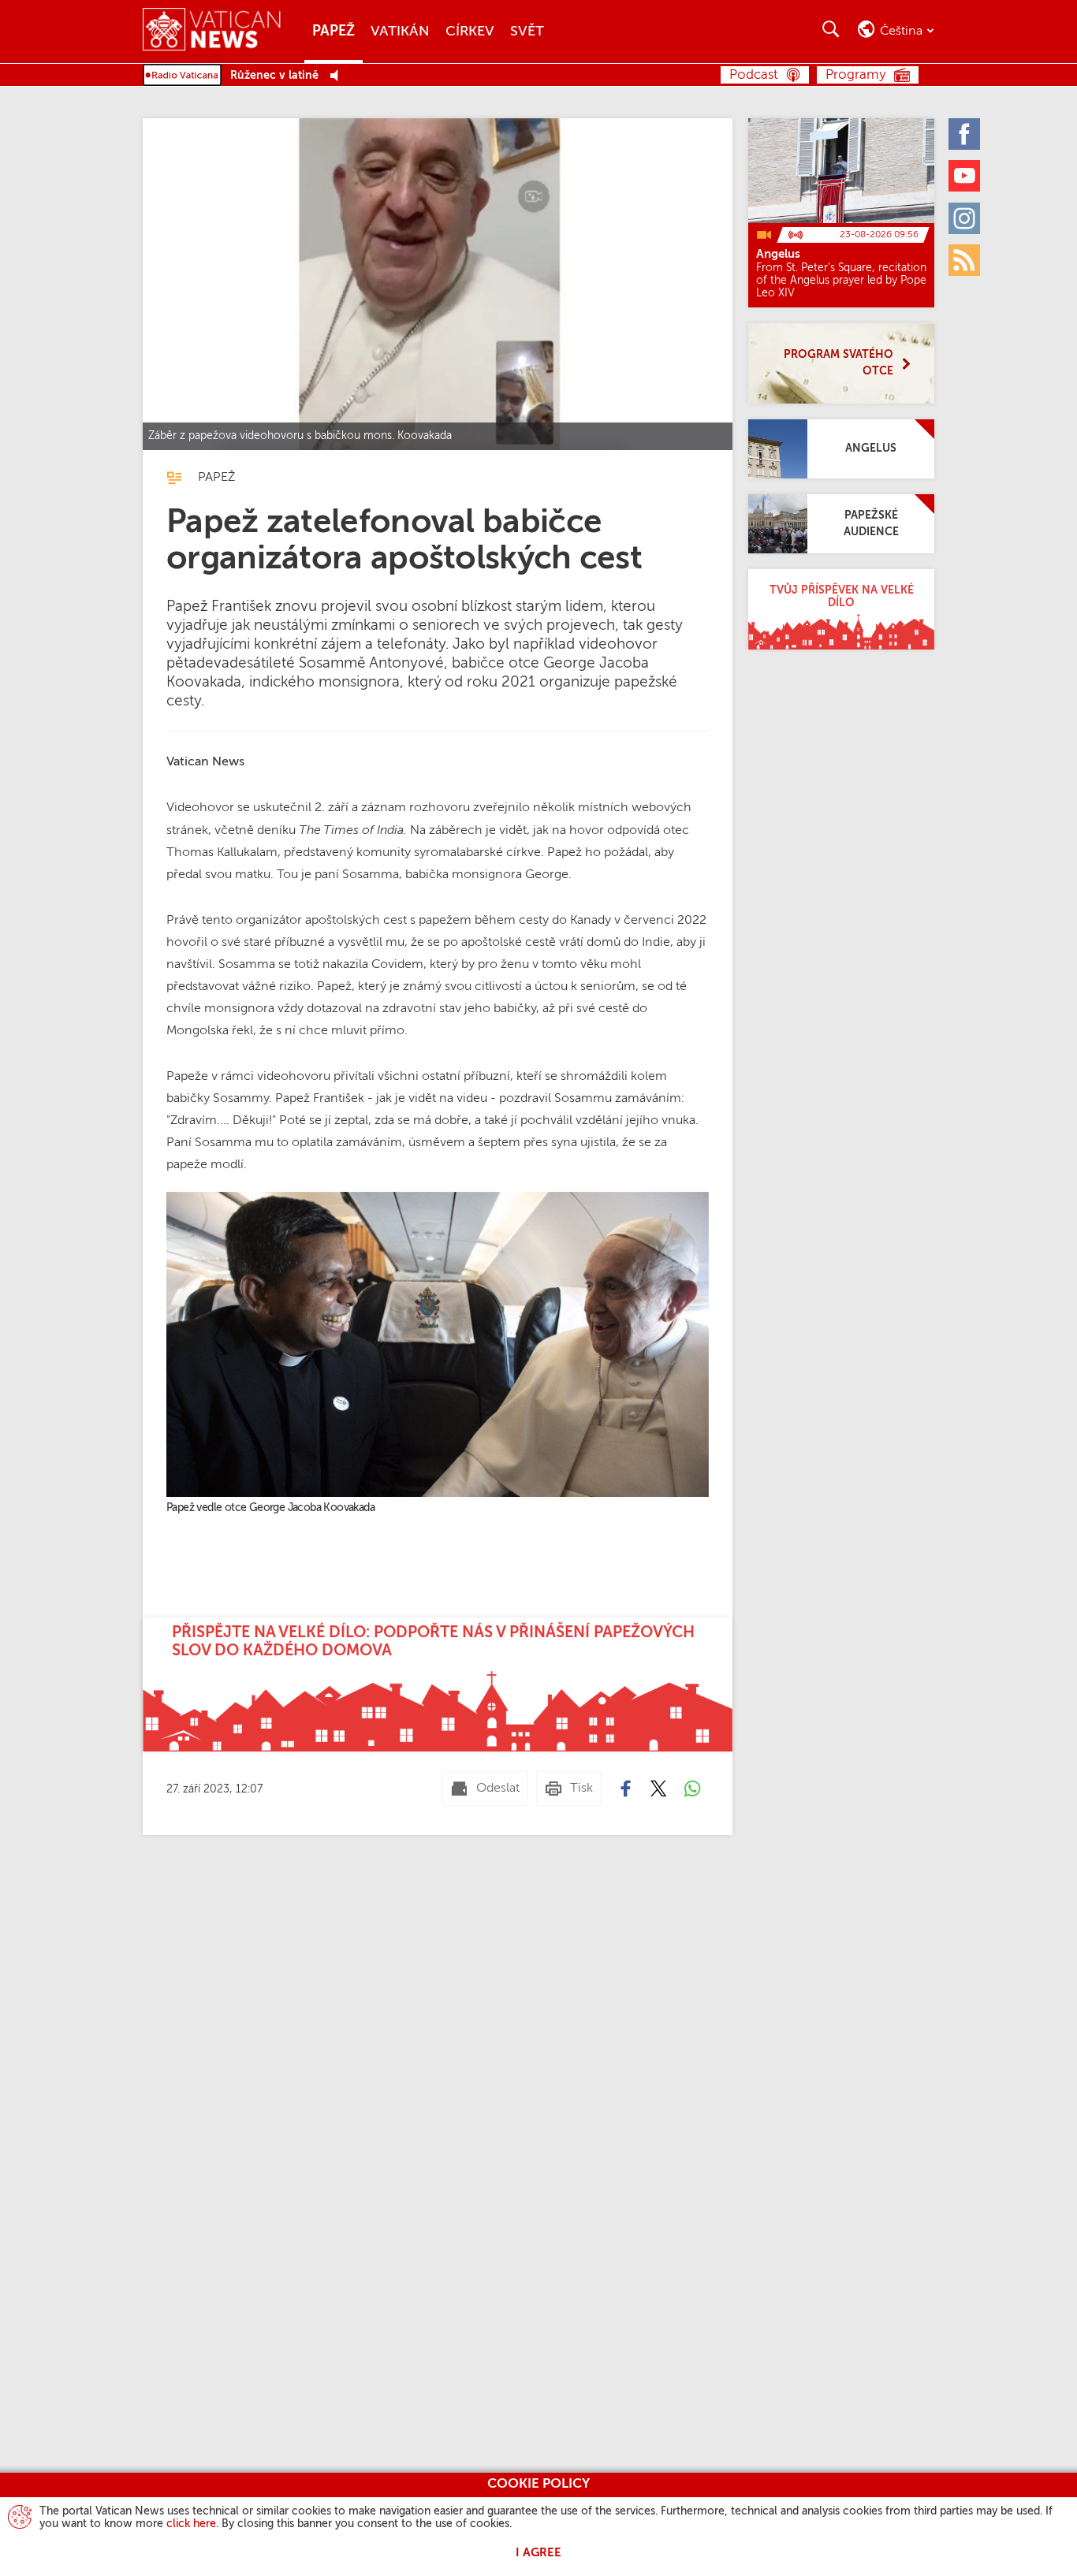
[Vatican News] (224, 31)
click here (191, 2524)
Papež (334, 32)
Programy (856, 75)
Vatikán (400, 32)
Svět (527, 32)
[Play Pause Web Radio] (339, 76)
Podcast (754, 75)
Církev (470, 32)
